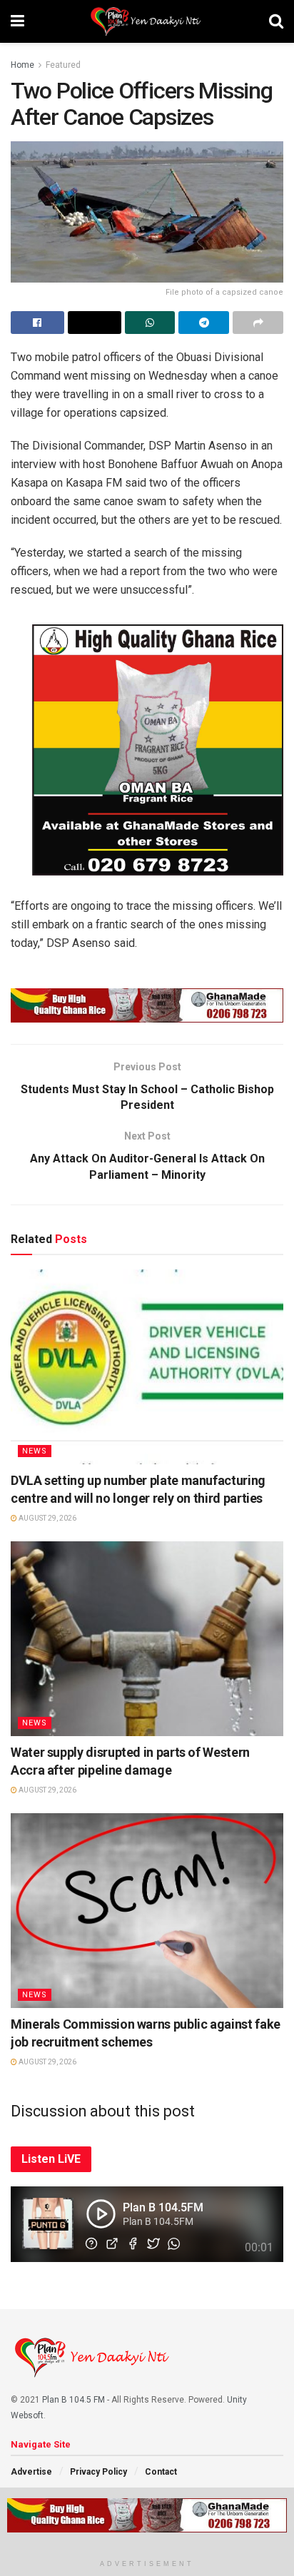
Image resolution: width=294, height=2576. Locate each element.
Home (22, 65)
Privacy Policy (98, 2472)
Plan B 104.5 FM (73, 2400)
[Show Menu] (17, 21)
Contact (161, 2472)
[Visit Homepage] (147, 21)
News (35, 1451)
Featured (63, 65)
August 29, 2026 (47, 1518)
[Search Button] (276, 21)
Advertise (31, 2472)
